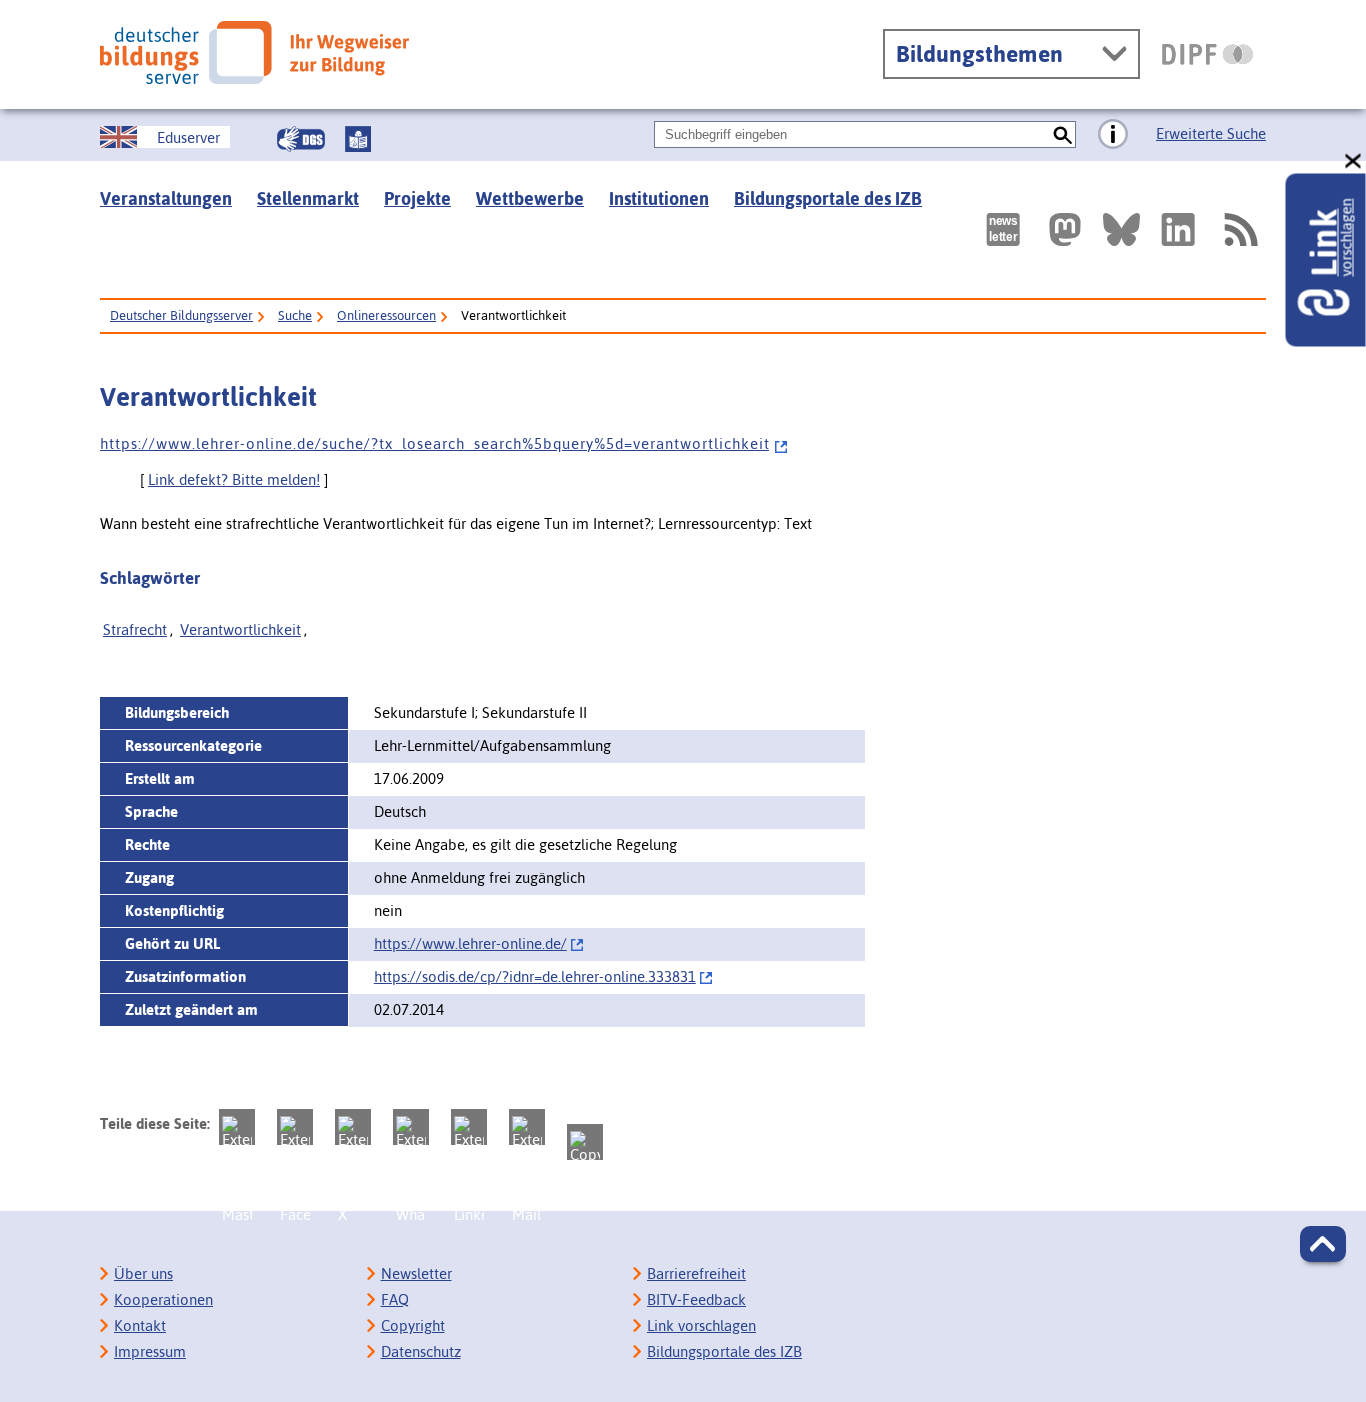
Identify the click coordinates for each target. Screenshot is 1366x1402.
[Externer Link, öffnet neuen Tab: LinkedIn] (1178, 229)
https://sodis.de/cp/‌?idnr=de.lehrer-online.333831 (535, 976)
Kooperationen (163, 1299)
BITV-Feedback (696, 1299)
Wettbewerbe (530, 198)
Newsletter (416, 1273)
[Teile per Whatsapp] (411, 1127)
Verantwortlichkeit (240, 629)
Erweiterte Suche (1211, 133)
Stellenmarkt (308, 198)
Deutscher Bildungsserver (181, 315)
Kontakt (140, 1325)
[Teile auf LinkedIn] (469, 1127)
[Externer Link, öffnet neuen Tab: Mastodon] (1065, 229)
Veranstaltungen (166, 198)
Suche (295, 315)
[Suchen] (1062, 134)
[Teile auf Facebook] (295, 1127)
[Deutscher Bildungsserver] (254, 52)
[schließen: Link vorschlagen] (1354, 161)
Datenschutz (421, 1351)
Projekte (417, 198)
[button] (1323, 1244)
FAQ (395, 1299)
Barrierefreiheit (696, 1273)
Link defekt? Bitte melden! (234, 479)
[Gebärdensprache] (301, 139)
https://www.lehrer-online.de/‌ (470, 943)
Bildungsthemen (979, 54)
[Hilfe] (1113, 135)
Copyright (413, 1325)
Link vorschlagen (701, 1325)
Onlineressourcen (386, 315)
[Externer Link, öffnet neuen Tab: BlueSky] (1121, 229)
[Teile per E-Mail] (527, 1127)
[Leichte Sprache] (358, 139)
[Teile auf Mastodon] (237, 1127)
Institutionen (659, 198)
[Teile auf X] (353, 1127)
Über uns (143, 1273)
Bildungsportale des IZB (828, 198)
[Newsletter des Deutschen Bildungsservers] (1003, 229)
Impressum (150, 1351)
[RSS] (1240, 229)
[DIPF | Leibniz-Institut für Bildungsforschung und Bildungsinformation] (1207, 54)
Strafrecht (135, 629)
